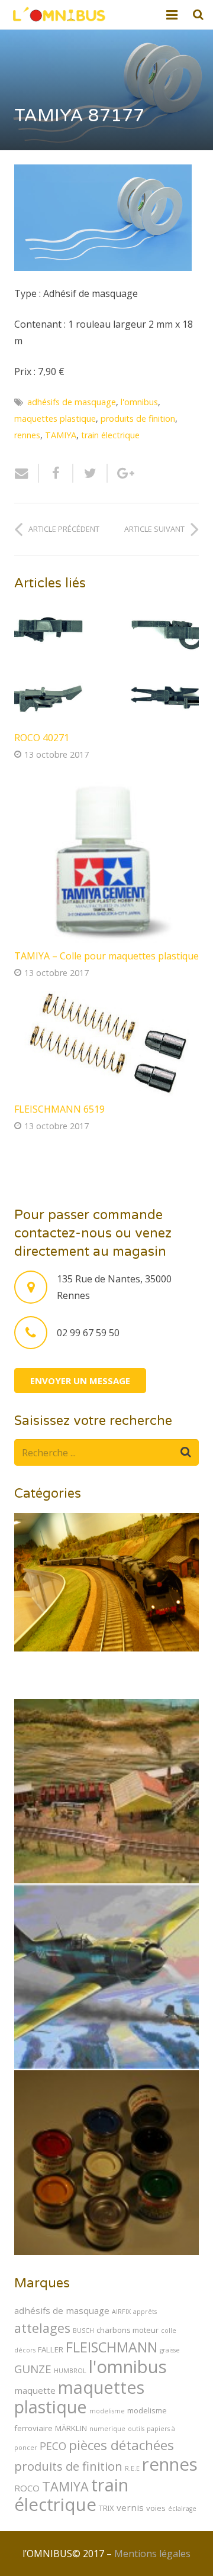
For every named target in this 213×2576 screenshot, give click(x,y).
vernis (130, 2507)
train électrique (110, 435)
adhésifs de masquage (72, 402)
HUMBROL (70, 2371)
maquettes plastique (55, 418)
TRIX (106, 2508)
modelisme (107, 2411)
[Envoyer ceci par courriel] (27, 473)
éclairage (182, 2509)
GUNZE (33, 2369)
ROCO (27, 2488)
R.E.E (132, 2468)
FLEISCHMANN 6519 (59, 1109)
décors (25, 2350)
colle (169, 2331)
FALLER (51, 2349)
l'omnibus (139, 402)
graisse (170, 2350)
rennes (27, 435)
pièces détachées (121, 2445)
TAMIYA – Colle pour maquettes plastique (106, 956)
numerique (107, 2429)
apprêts (145, 2312)
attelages (42, 2328)
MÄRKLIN (71, 2428)
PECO (53, 2446)
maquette (35, 2390)
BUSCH (83, 2331)
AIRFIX (121, 2312)
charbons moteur (128, 2330)
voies (156, 2508)
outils (136, 2429)
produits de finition (138, 418)
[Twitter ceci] (91, 473)
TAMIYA (61, 435)
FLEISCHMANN (112, 2347)
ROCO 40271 (42, 738)
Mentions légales (152, 2554)
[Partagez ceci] (56, 473)
